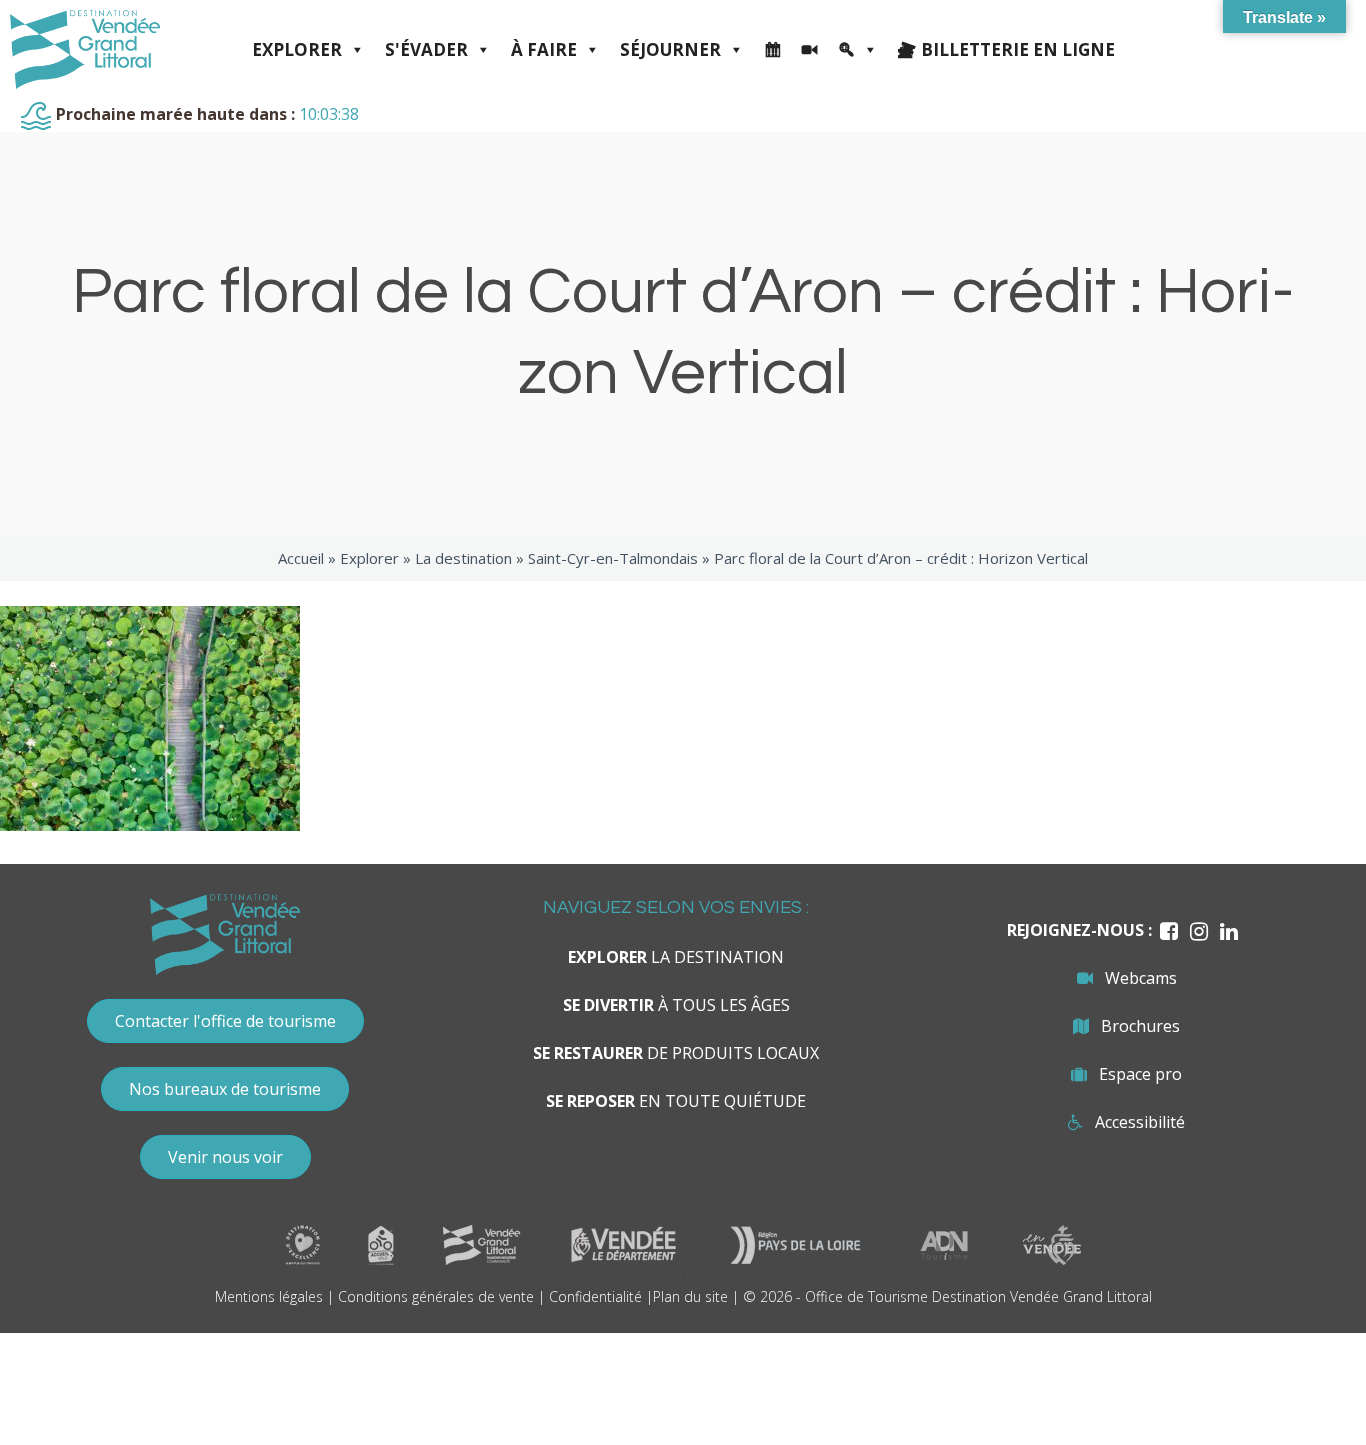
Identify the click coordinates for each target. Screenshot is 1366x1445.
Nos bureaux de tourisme (225, 1089)
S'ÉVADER (426, 49)
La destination (463, 558)
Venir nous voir (225, 1157)
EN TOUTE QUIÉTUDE (676, 1101)
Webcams (1141, 978)
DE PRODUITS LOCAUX (676, 1053)
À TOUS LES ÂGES (676, 1005)
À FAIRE (544, 49)
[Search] (858, 50)
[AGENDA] (772, 50)
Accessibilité (1140, 1122)
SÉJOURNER (670, 49)
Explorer (369, 558)
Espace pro (1140, 1074)
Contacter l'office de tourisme (225, 1021)
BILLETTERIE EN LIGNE (1018, 49)
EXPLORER (297, 49)
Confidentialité (595, 1296)
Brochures (1140, 1026)
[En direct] (809, 50)
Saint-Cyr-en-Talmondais (613, 558)
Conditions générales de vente (436, 1296)
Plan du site (690, 1296)
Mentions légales (269, 1296)
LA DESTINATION (676, 957)
